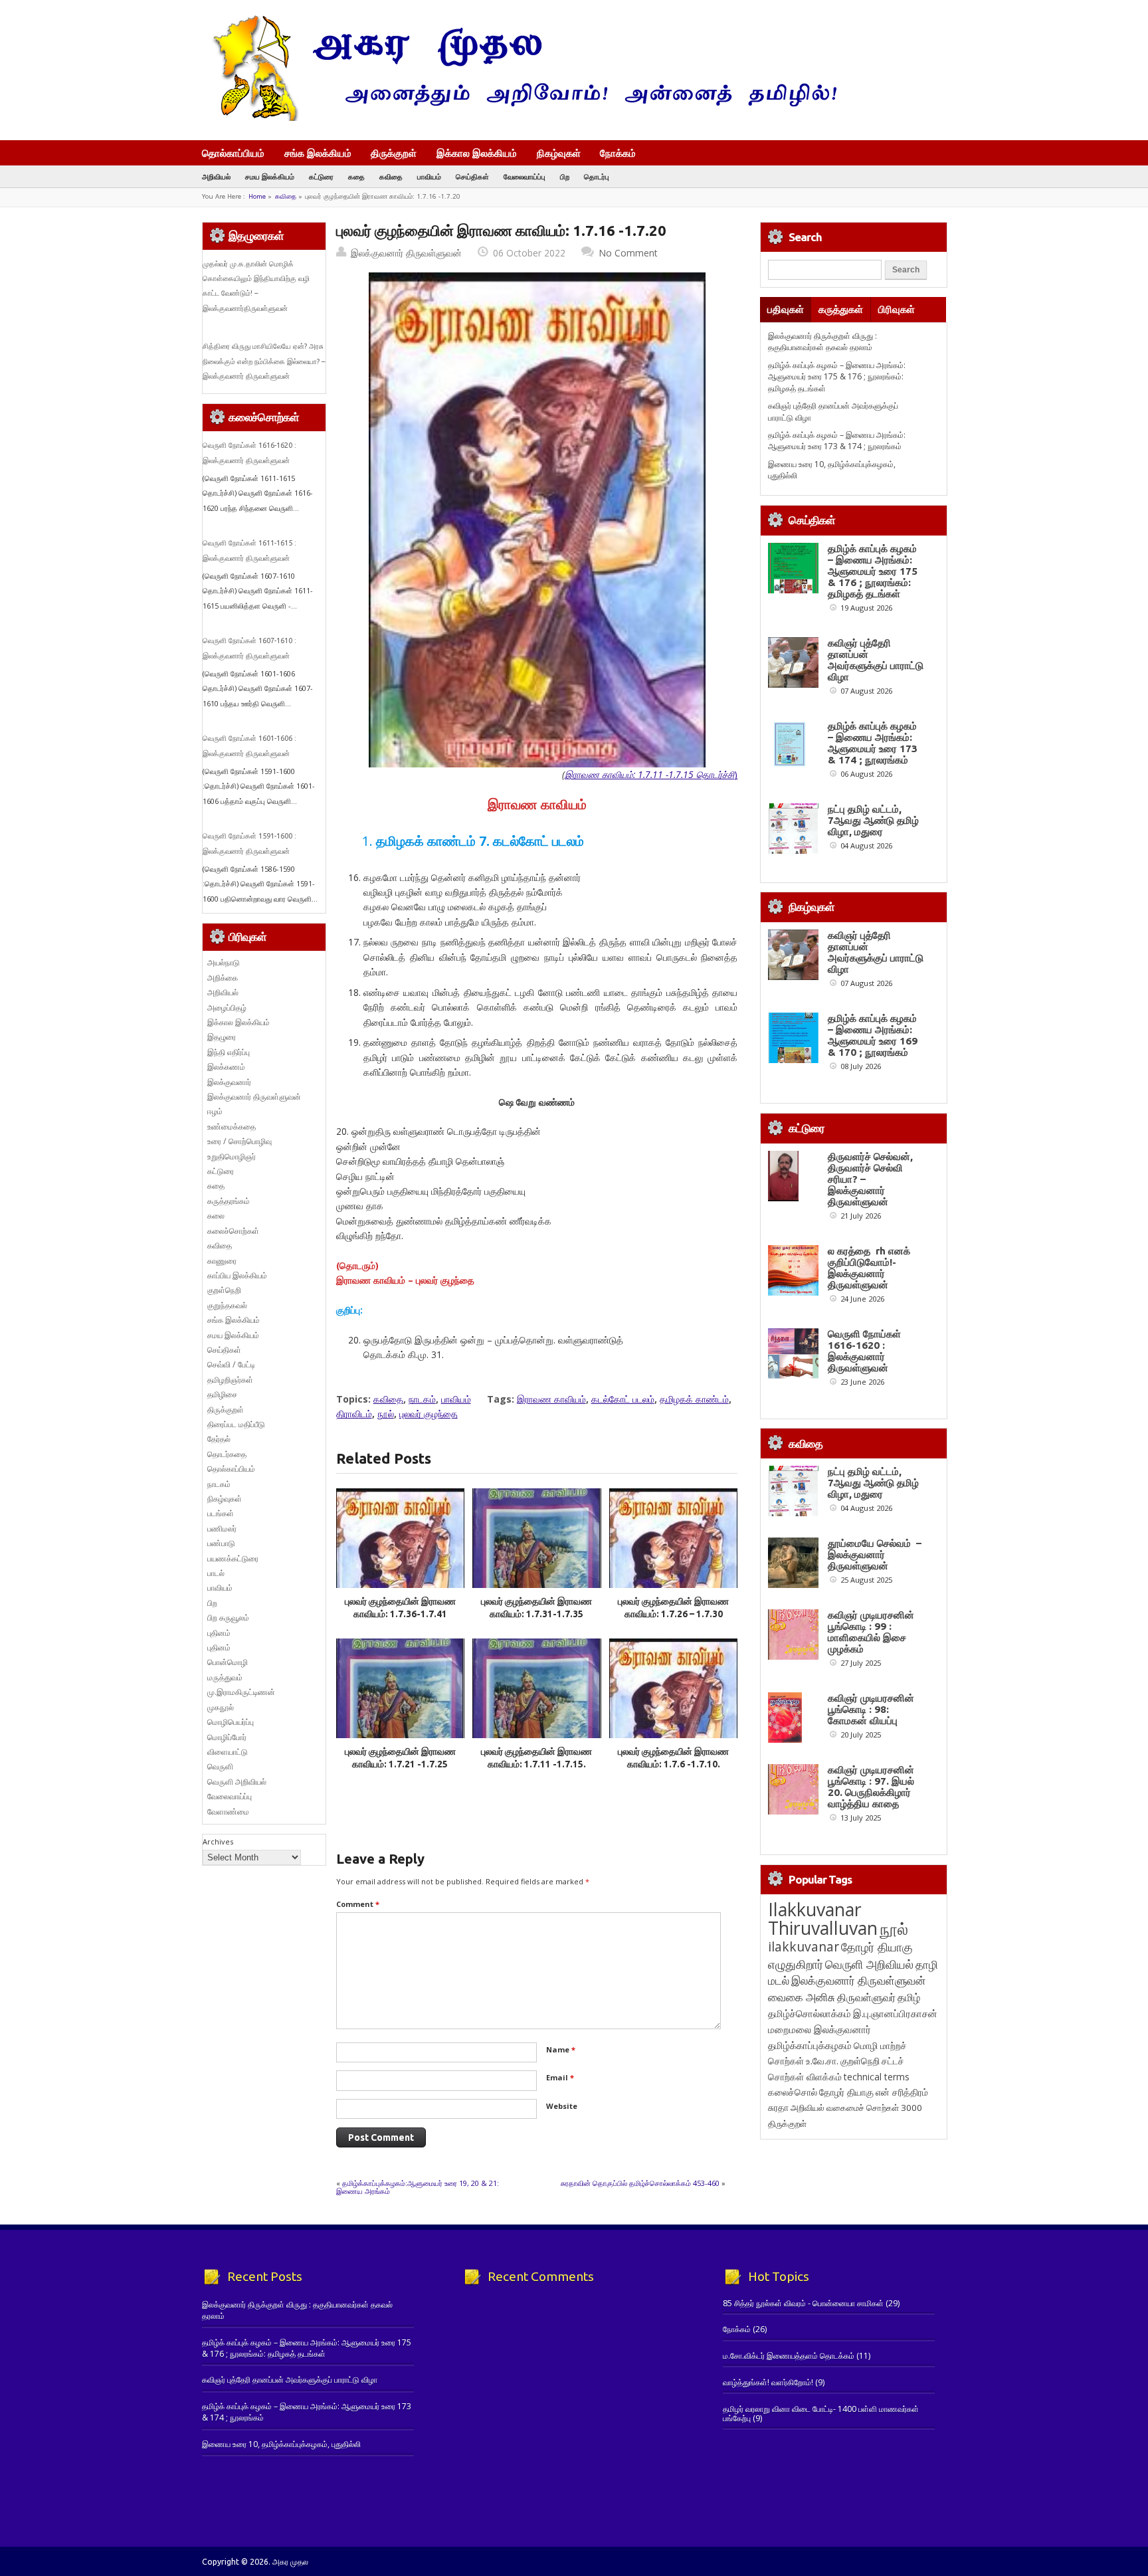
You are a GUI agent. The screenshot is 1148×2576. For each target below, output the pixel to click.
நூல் (386, 1414)
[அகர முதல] (519, 118)
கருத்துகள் (841, 309)
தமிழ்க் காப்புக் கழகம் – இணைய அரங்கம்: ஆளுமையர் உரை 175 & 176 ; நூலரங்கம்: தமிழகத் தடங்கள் (837, 377)
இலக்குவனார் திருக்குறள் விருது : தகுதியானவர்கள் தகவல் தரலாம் (822, 342)
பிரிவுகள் (897, 309)
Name (561, 2049)
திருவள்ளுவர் (866, 1997)
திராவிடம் (354, 1414)
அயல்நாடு (224, 962)
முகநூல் (221, 1707)
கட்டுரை (321, 176)
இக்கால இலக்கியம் (477, 153)
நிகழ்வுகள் (559, 153)
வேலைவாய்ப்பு (525, 176)
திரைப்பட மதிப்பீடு (236, 1424)
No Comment (628, 253)
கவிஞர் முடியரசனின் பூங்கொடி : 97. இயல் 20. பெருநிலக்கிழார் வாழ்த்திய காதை (871, 1787)
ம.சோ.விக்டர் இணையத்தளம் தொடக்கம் (789, 2356)
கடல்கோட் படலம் (623, 1399)
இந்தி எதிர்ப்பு (229, 1052)
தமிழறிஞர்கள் (230, 1380)
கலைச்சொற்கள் (233, 1231)
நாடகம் (422, 1399)
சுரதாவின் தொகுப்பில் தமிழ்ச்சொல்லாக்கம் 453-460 (640, 2183)
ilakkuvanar (804, 1946)
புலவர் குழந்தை (429, 1414)
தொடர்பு (597, 176)
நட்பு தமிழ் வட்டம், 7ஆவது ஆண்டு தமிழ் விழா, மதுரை (873, 820)
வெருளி (220, 1766)
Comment (358, 1904)
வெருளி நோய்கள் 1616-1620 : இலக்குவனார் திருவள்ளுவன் (864, 1351)
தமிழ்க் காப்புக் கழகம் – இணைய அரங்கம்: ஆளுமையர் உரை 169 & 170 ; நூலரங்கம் (873, 1035)
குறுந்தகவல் (227, 1305)
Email (560, 2077)
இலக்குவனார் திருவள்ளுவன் (406, 253)
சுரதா (778, 2108)
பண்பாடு (221, 1543)
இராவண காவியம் (551, 1399)
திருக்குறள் (394, 153)
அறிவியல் (216, 176)
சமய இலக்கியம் (270, 176)
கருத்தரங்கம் (229, 1201)
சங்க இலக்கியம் (318, 153)
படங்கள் (221, 1513)
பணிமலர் (222, 1529)
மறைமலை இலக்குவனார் (819, 2029)
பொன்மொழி (228, 1662)
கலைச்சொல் (793, 2092)
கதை (356, 176)
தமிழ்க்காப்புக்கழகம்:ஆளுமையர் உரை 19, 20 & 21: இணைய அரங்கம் (418, 2187)
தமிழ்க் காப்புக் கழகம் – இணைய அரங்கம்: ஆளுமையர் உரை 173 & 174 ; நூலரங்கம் (837, 441)
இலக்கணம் (226, 1067)
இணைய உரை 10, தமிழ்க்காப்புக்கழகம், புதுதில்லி (281, 2444)
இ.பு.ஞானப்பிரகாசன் (895, 2013)
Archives (218, 1841)
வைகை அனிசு (802, 1997)
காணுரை (222, 1261)
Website (562, 2106)
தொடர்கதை (227, 1454)
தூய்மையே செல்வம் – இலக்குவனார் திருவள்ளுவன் (875, 1554)
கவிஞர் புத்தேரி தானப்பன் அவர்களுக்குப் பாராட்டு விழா (876, 660)
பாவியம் (429, 176)
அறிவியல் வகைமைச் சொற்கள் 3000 (856, 2108)
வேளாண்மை (228, 1812)
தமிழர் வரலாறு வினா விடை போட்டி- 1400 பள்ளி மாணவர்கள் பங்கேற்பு (821, 2414)
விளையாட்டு (228, 1752)
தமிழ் (909, 1997)
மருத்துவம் (225, 1677)
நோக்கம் (618, 154)
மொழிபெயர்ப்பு (231, 1722)
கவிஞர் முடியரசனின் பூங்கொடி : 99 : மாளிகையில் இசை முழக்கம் (871, 1632)
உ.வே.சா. (822, 2061)
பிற (565, 176)
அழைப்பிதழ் (227, 1008)
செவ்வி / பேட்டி (231, 1364)
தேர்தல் (219, 1439)
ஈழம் (215, 1111)
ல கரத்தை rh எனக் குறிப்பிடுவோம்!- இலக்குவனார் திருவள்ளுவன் (869, 1268)
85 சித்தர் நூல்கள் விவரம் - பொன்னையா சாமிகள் (803, 2303)
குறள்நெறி (224, 1290)
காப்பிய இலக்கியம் (237, 1275)
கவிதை (391, 176)
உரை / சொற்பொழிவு (239, 1141)
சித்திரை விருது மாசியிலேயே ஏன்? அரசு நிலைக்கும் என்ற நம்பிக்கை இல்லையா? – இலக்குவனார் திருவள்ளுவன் (264, 361)
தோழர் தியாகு (846, 2092)
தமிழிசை (222, 1394)
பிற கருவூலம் (228, 1618)
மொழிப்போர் (227, 1737)
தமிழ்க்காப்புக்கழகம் (810, 2045)
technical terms (877, 2077)
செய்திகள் (472, 176)
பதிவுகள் (786, 309)
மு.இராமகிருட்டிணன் (241, 1692)
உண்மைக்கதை (232, 1127)
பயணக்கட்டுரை (233, 1558)
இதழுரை (222, 1037)
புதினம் (219, 1633)
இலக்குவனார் (229, 1082)
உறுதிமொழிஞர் (232, 1156)
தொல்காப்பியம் (233, 153)
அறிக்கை (223, 978)
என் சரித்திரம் (902, 2092)
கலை (216, 1216)
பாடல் (216, 1573)
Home (257, 196)
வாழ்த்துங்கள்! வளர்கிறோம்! (768, 2382)
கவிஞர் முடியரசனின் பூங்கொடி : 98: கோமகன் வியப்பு (871, 1709)
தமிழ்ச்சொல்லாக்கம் (810, 2013)
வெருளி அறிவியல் (237, 1782)
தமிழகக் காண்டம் (694, 1399)
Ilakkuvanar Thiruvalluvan (823, 1919)
